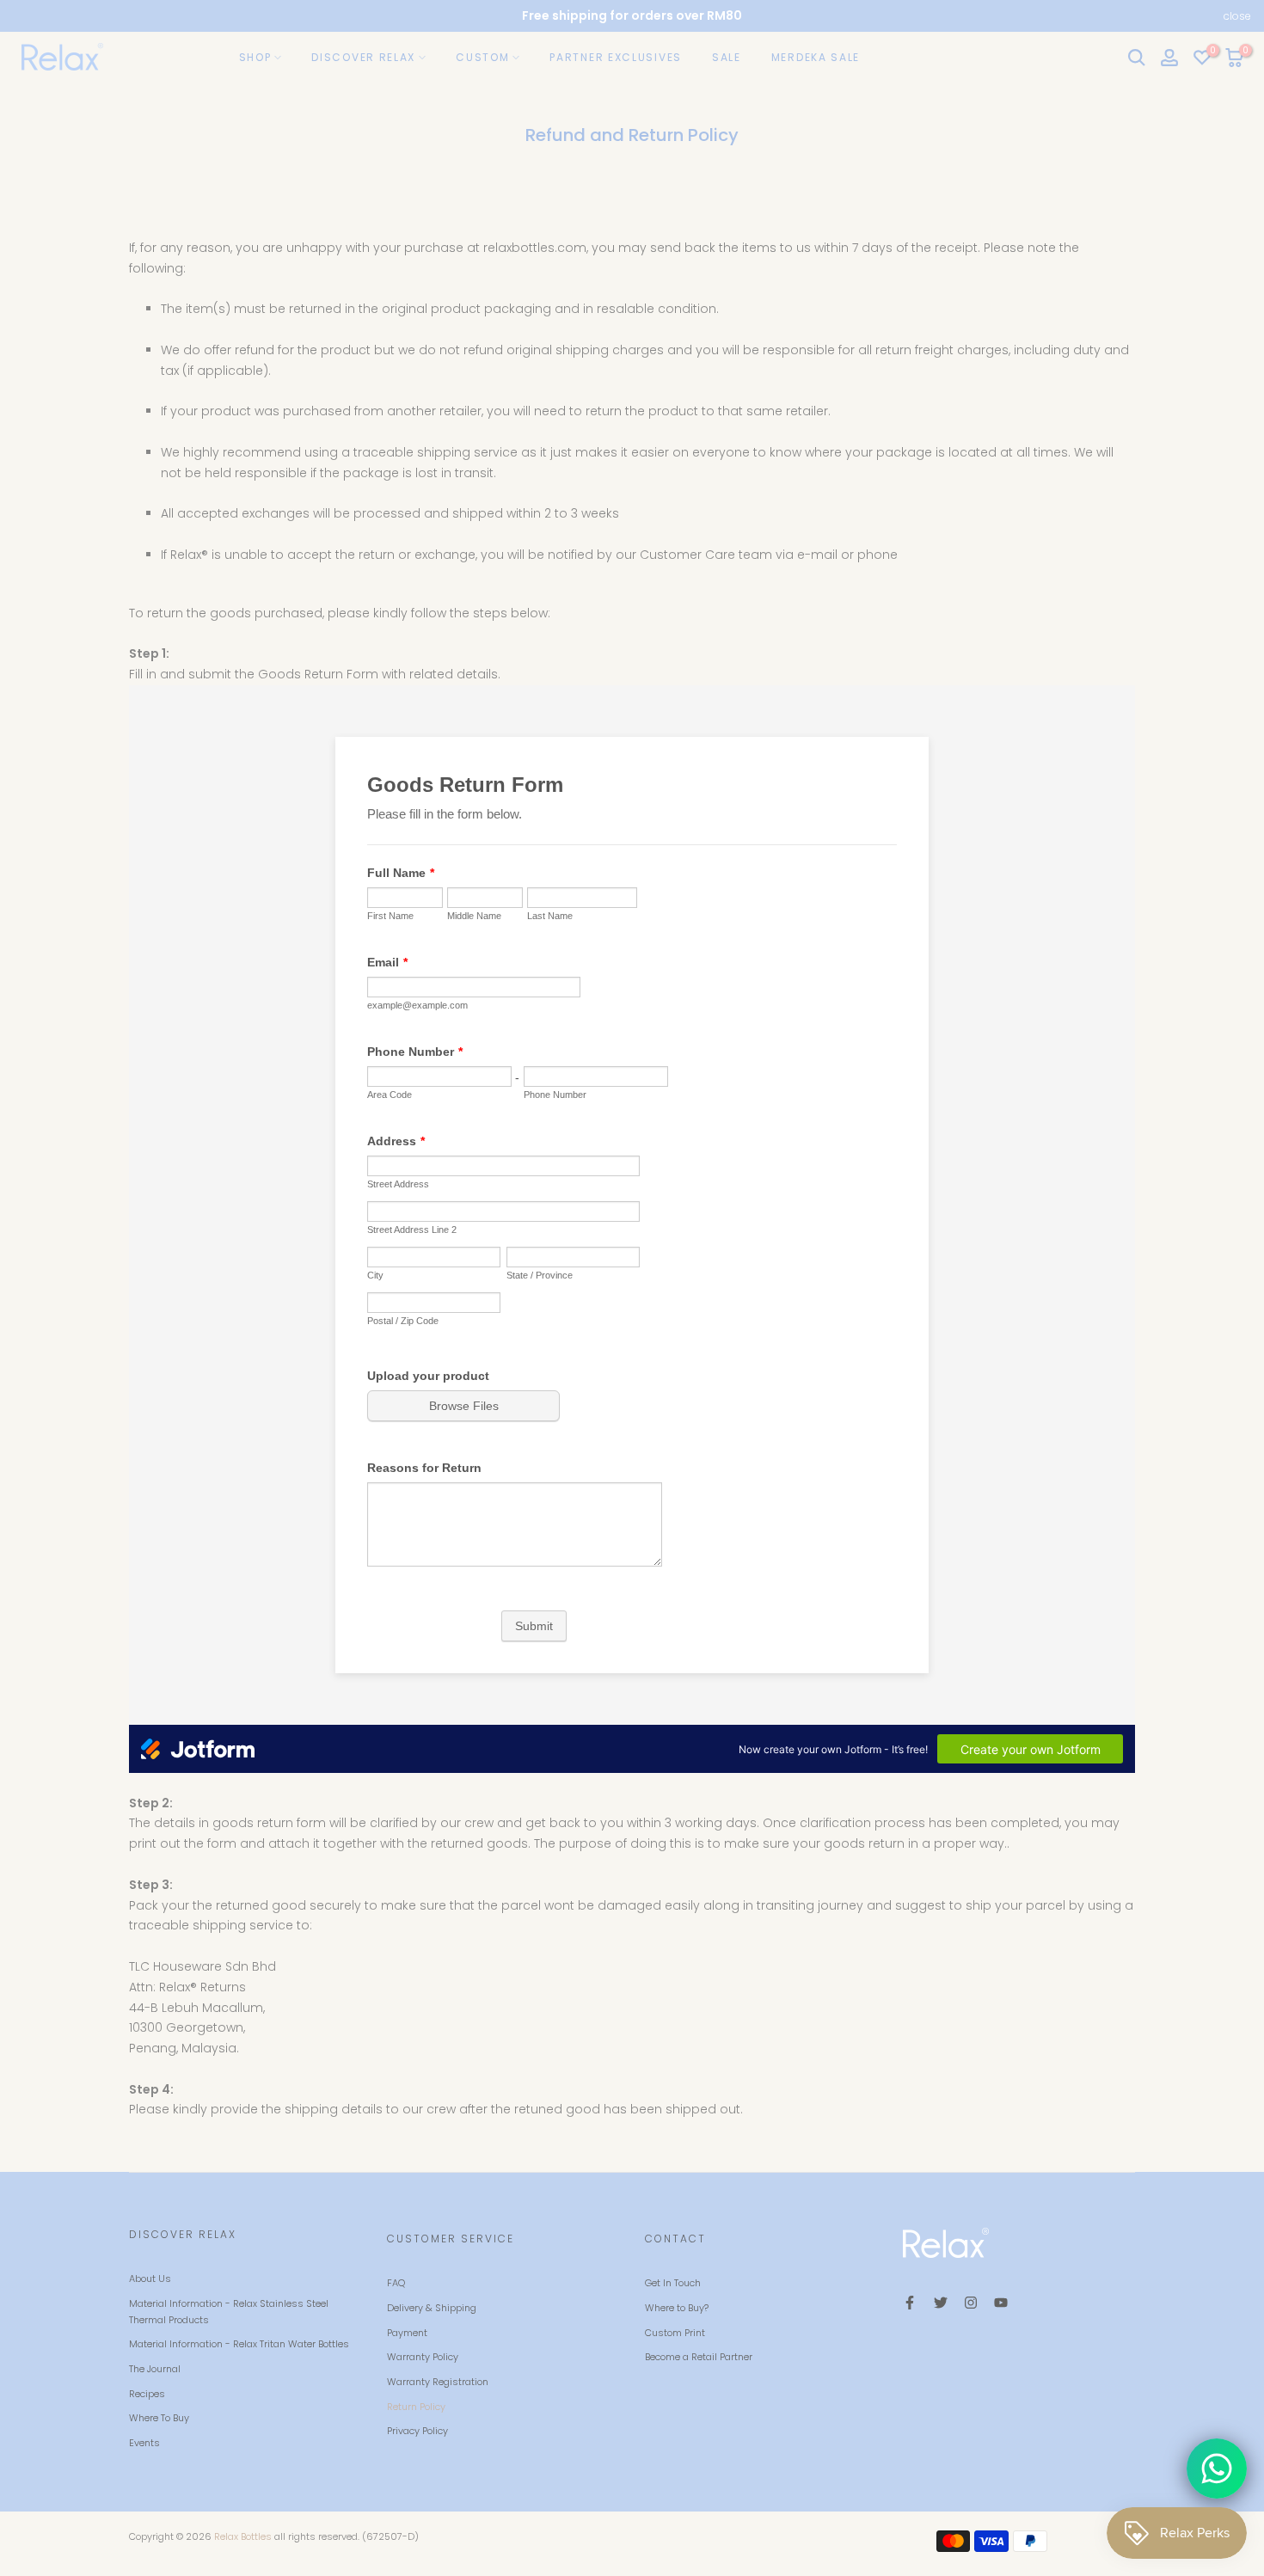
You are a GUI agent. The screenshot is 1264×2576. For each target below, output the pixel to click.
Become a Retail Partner (699, 2357)
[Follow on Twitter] (941, 2303)
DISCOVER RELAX (363, 57)
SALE (727, 57)
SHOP (255, 57)
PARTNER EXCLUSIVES (616, 57)
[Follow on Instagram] (971, 2303)
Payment (407, 2333)
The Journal (155, 2369)
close (27, 16)
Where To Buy (159, 2418)
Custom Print (675, 2333)
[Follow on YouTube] (1001, 2303)
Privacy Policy (417, 2431)
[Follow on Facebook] (910, 2303)
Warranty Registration (438, 2382)
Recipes (147, 2394)
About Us (150, 2279)
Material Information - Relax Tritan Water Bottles (239, 2344)
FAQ (396, 2283)
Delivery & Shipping (432, 2308)
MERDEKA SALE (816, 57)
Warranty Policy (423, 2357)
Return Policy (416, 2407)
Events (144, 2443)
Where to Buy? (677, 2308)
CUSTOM (482, 57)
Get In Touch (673, 2283)
